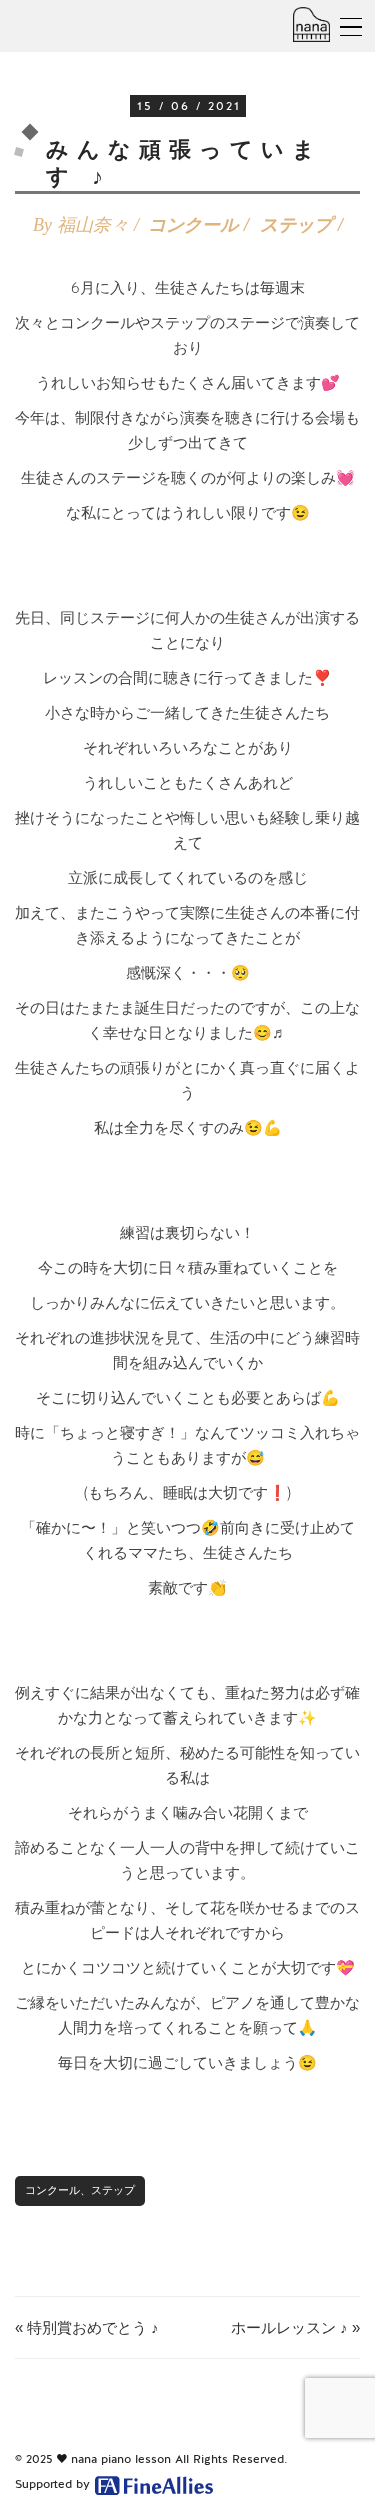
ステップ (296, 225)
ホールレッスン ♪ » (295, 2327)
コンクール (193, 225)
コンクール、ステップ (80, 2190)
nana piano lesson (121, 2459)
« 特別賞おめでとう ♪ (87, 2327)
